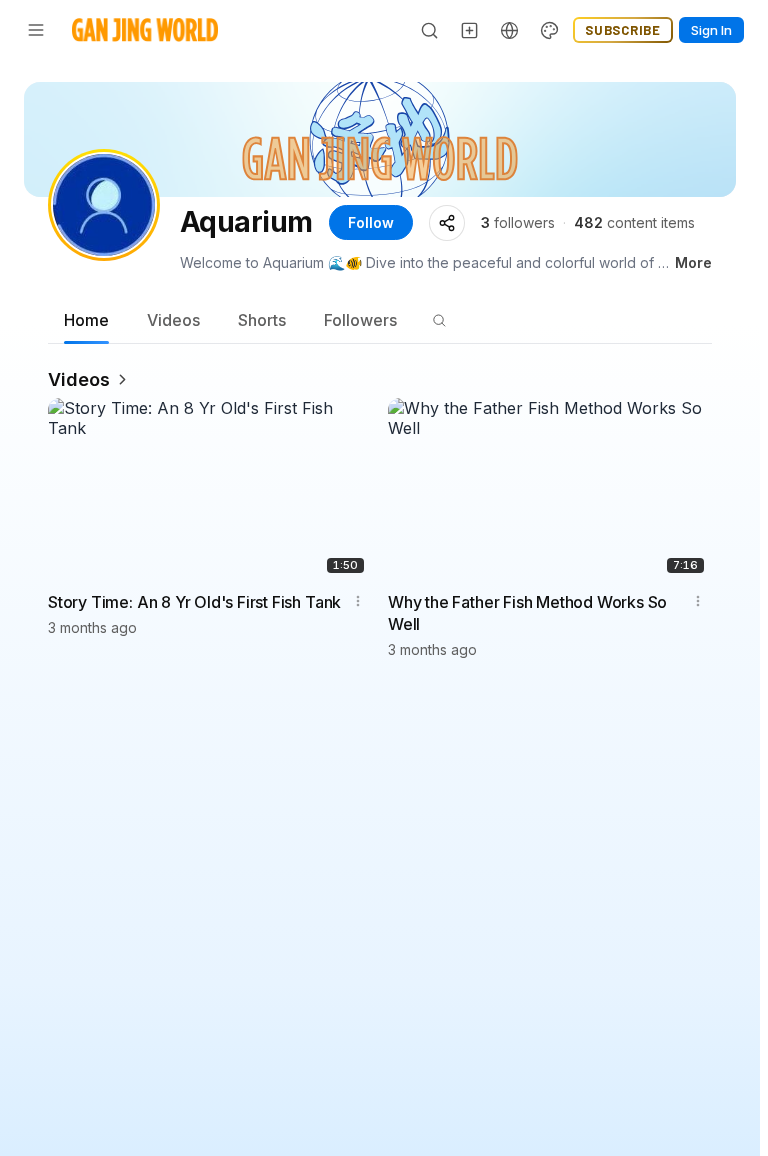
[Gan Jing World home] (145, 30)
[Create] (470, 30)
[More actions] (358, 601)
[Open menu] (36, 30)
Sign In (711, 30)
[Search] (430, 30)
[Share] (447, 223)
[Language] (510, 30)
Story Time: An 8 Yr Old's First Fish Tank (194, 602)
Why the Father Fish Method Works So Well (527, 613)
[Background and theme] (550, 30)
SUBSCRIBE (623, 30)
